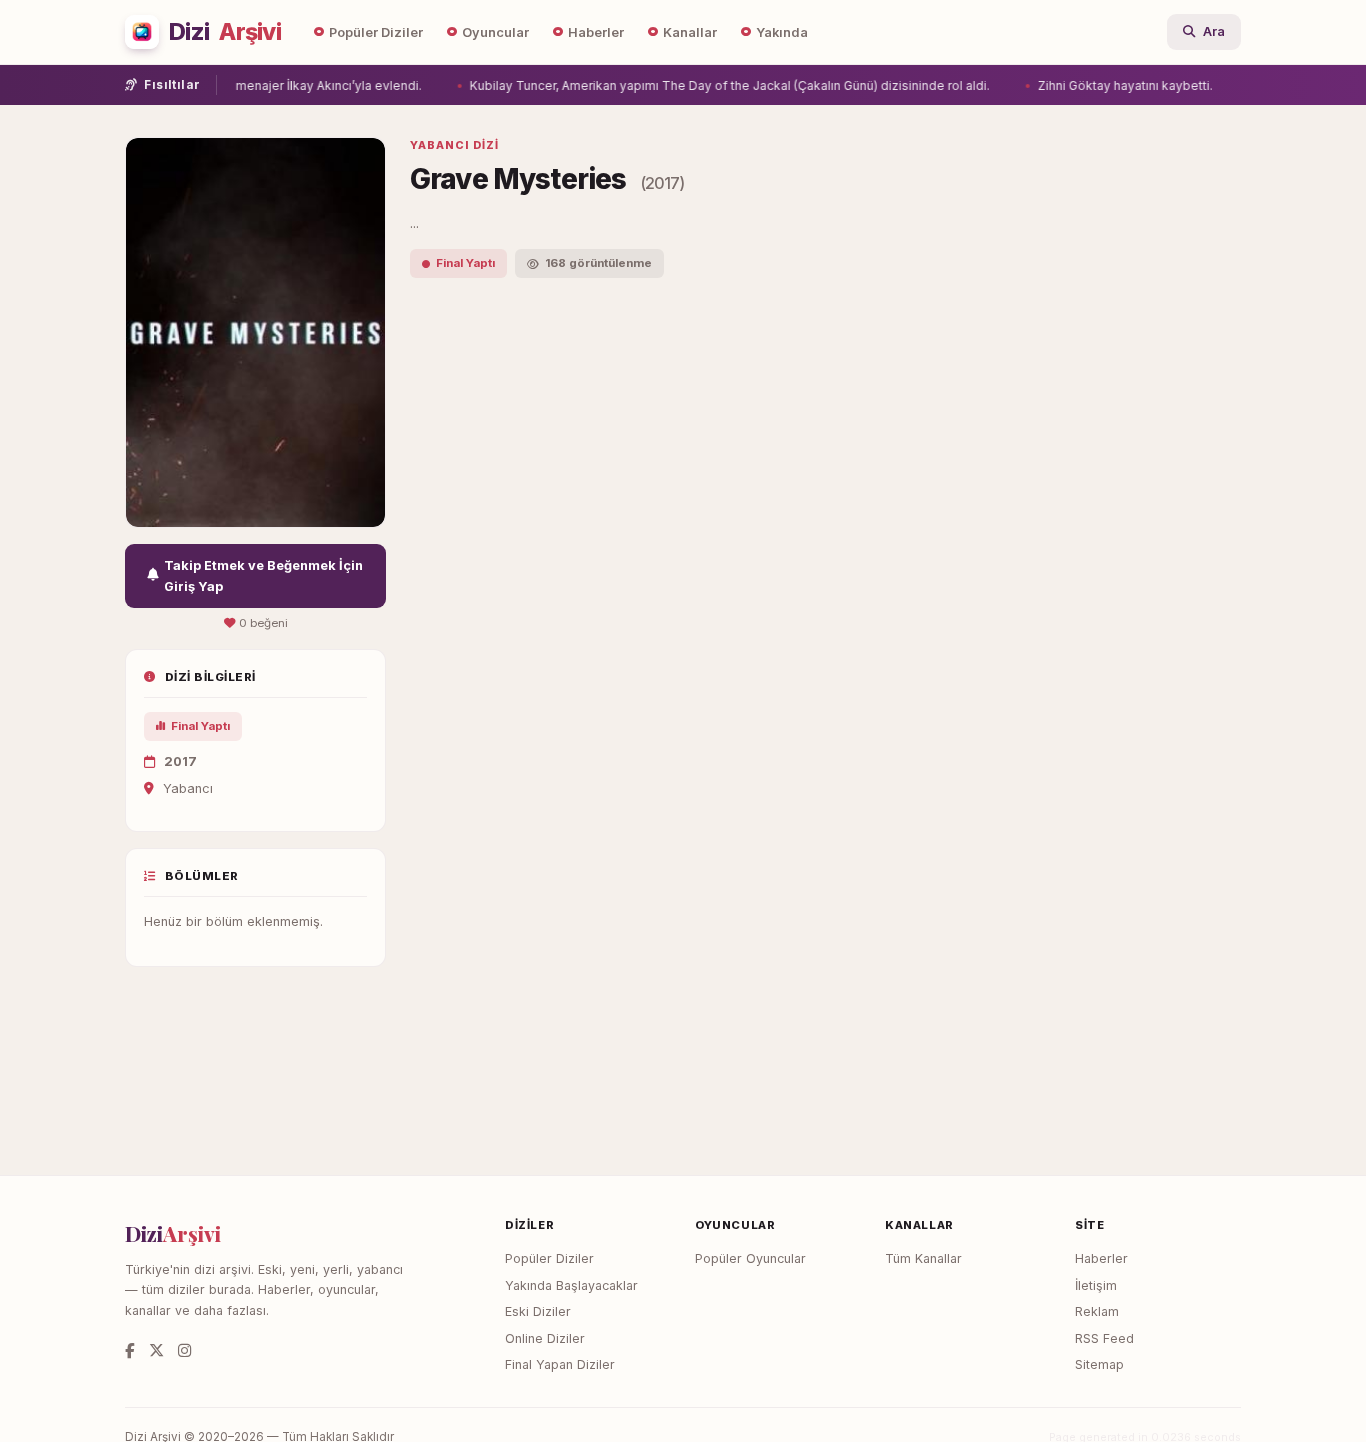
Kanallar (690, 32)
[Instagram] (184, 1350)
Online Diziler (545, 1338)
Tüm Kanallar (923, 1258)
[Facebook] (130, 1350)
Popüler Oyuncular (750, 1258)
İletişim (1096, 1285)
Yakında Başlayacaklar (571, 1285)
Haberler (596, 32)
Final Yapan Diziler (560, 1364)
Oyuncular (495, 32)
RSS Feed (1104, 1338)
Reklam (1097, 1311)
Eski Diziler (538, 1311)
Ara (1214, 31)
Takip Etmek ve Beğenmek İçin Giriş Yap (263, 576)
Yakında (782, 32)
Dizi (225, 32)
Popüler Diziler (376, 32)
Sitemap (1099, 1364)
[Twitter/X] (156, 1350)
